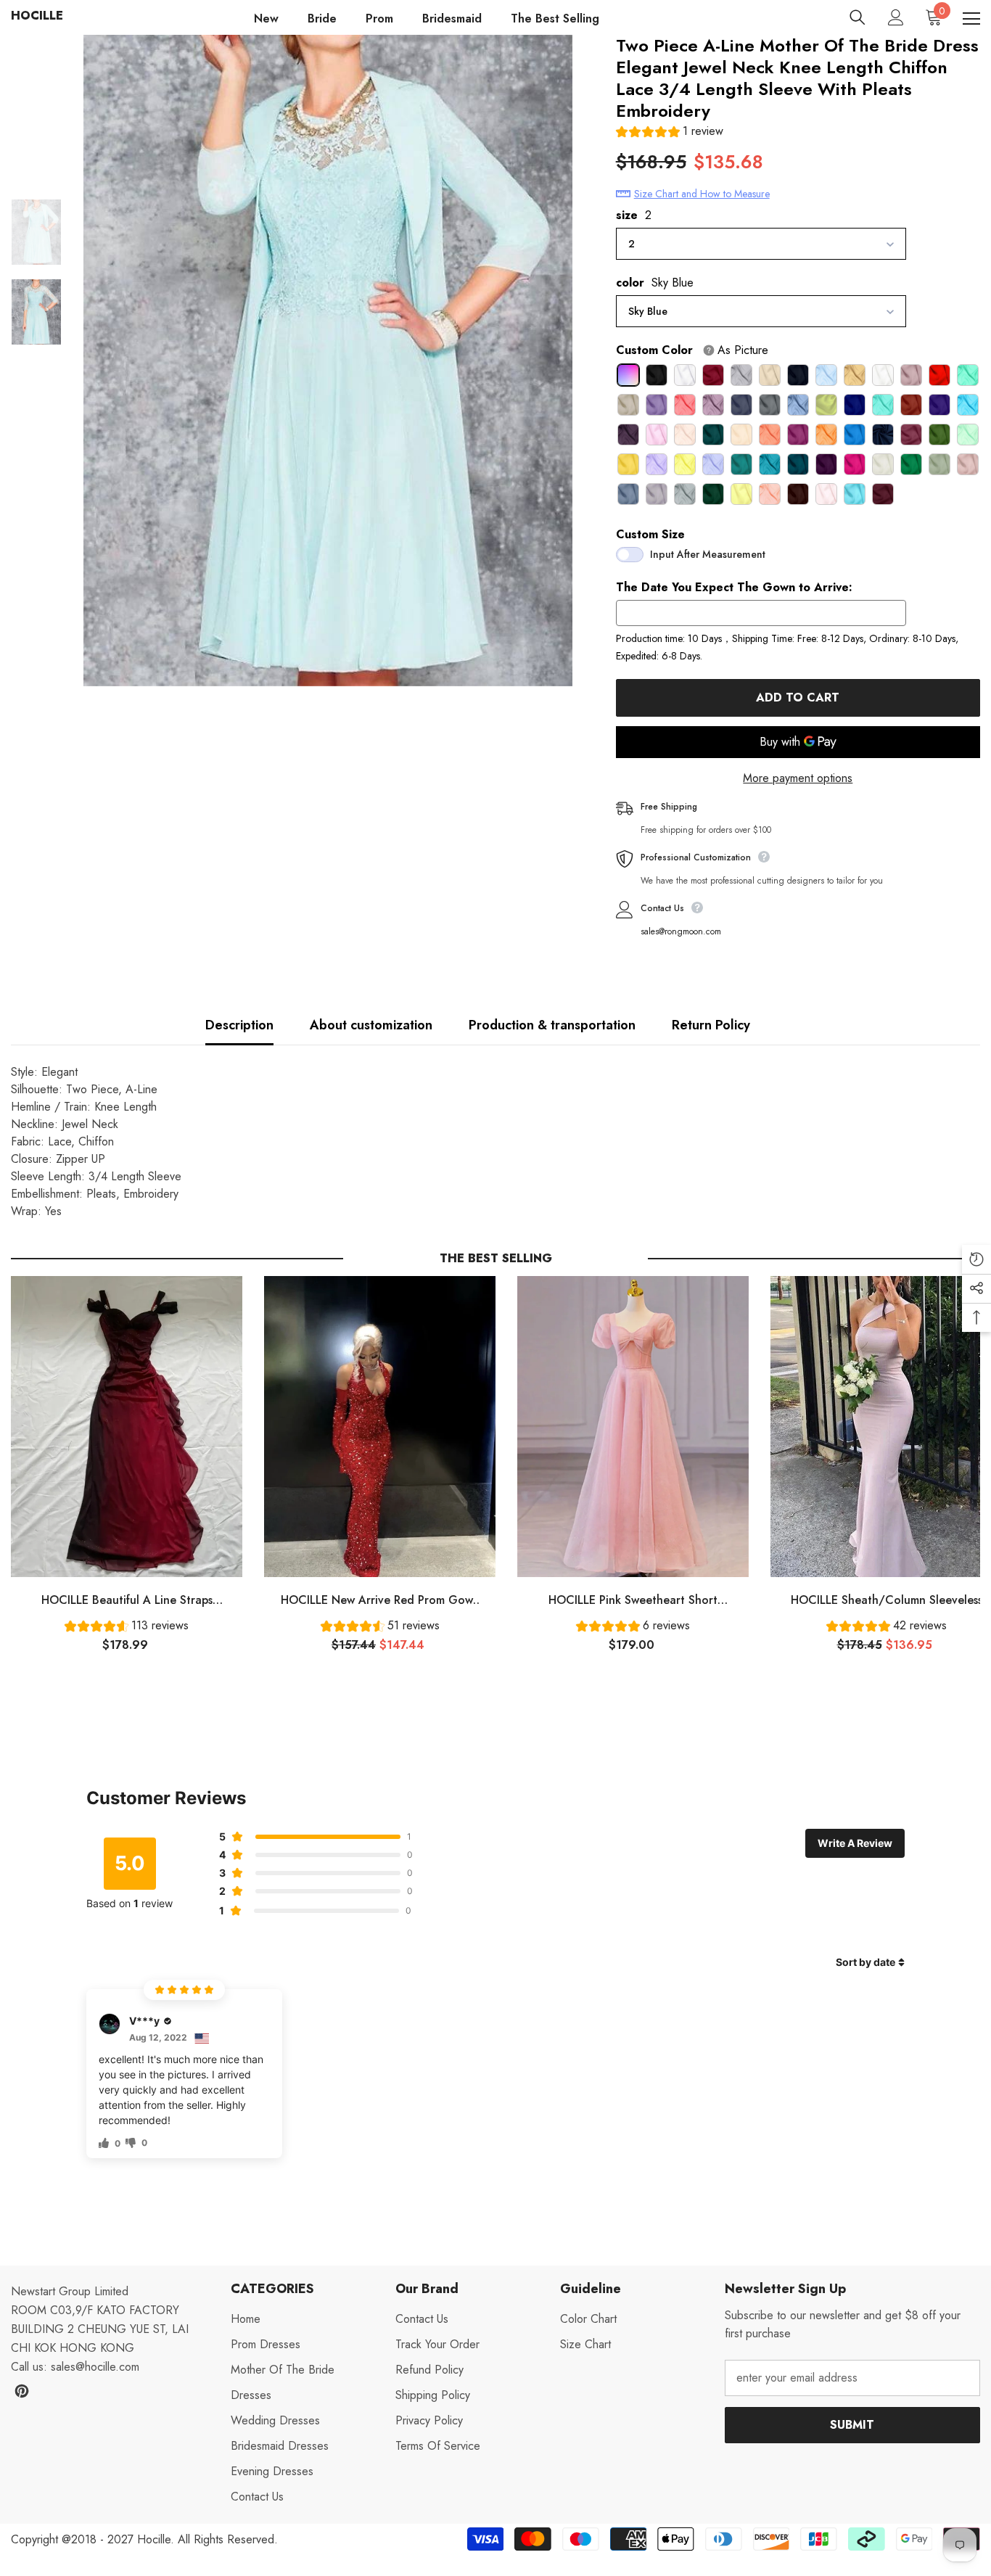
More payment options (798, 778)
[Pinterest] (22, 2391)
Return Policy (711, 1025)
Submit (852, 2425)
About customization (371, 1025)
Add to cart (798, 698)
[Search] (858, 17)
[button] (670, 133)
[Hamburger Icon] (971, 19)
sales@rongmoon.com (681, 931)
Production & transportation (552, 1025)
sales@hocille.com (95, 2367)
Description (239, 1025)
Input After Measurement (708, 554)
